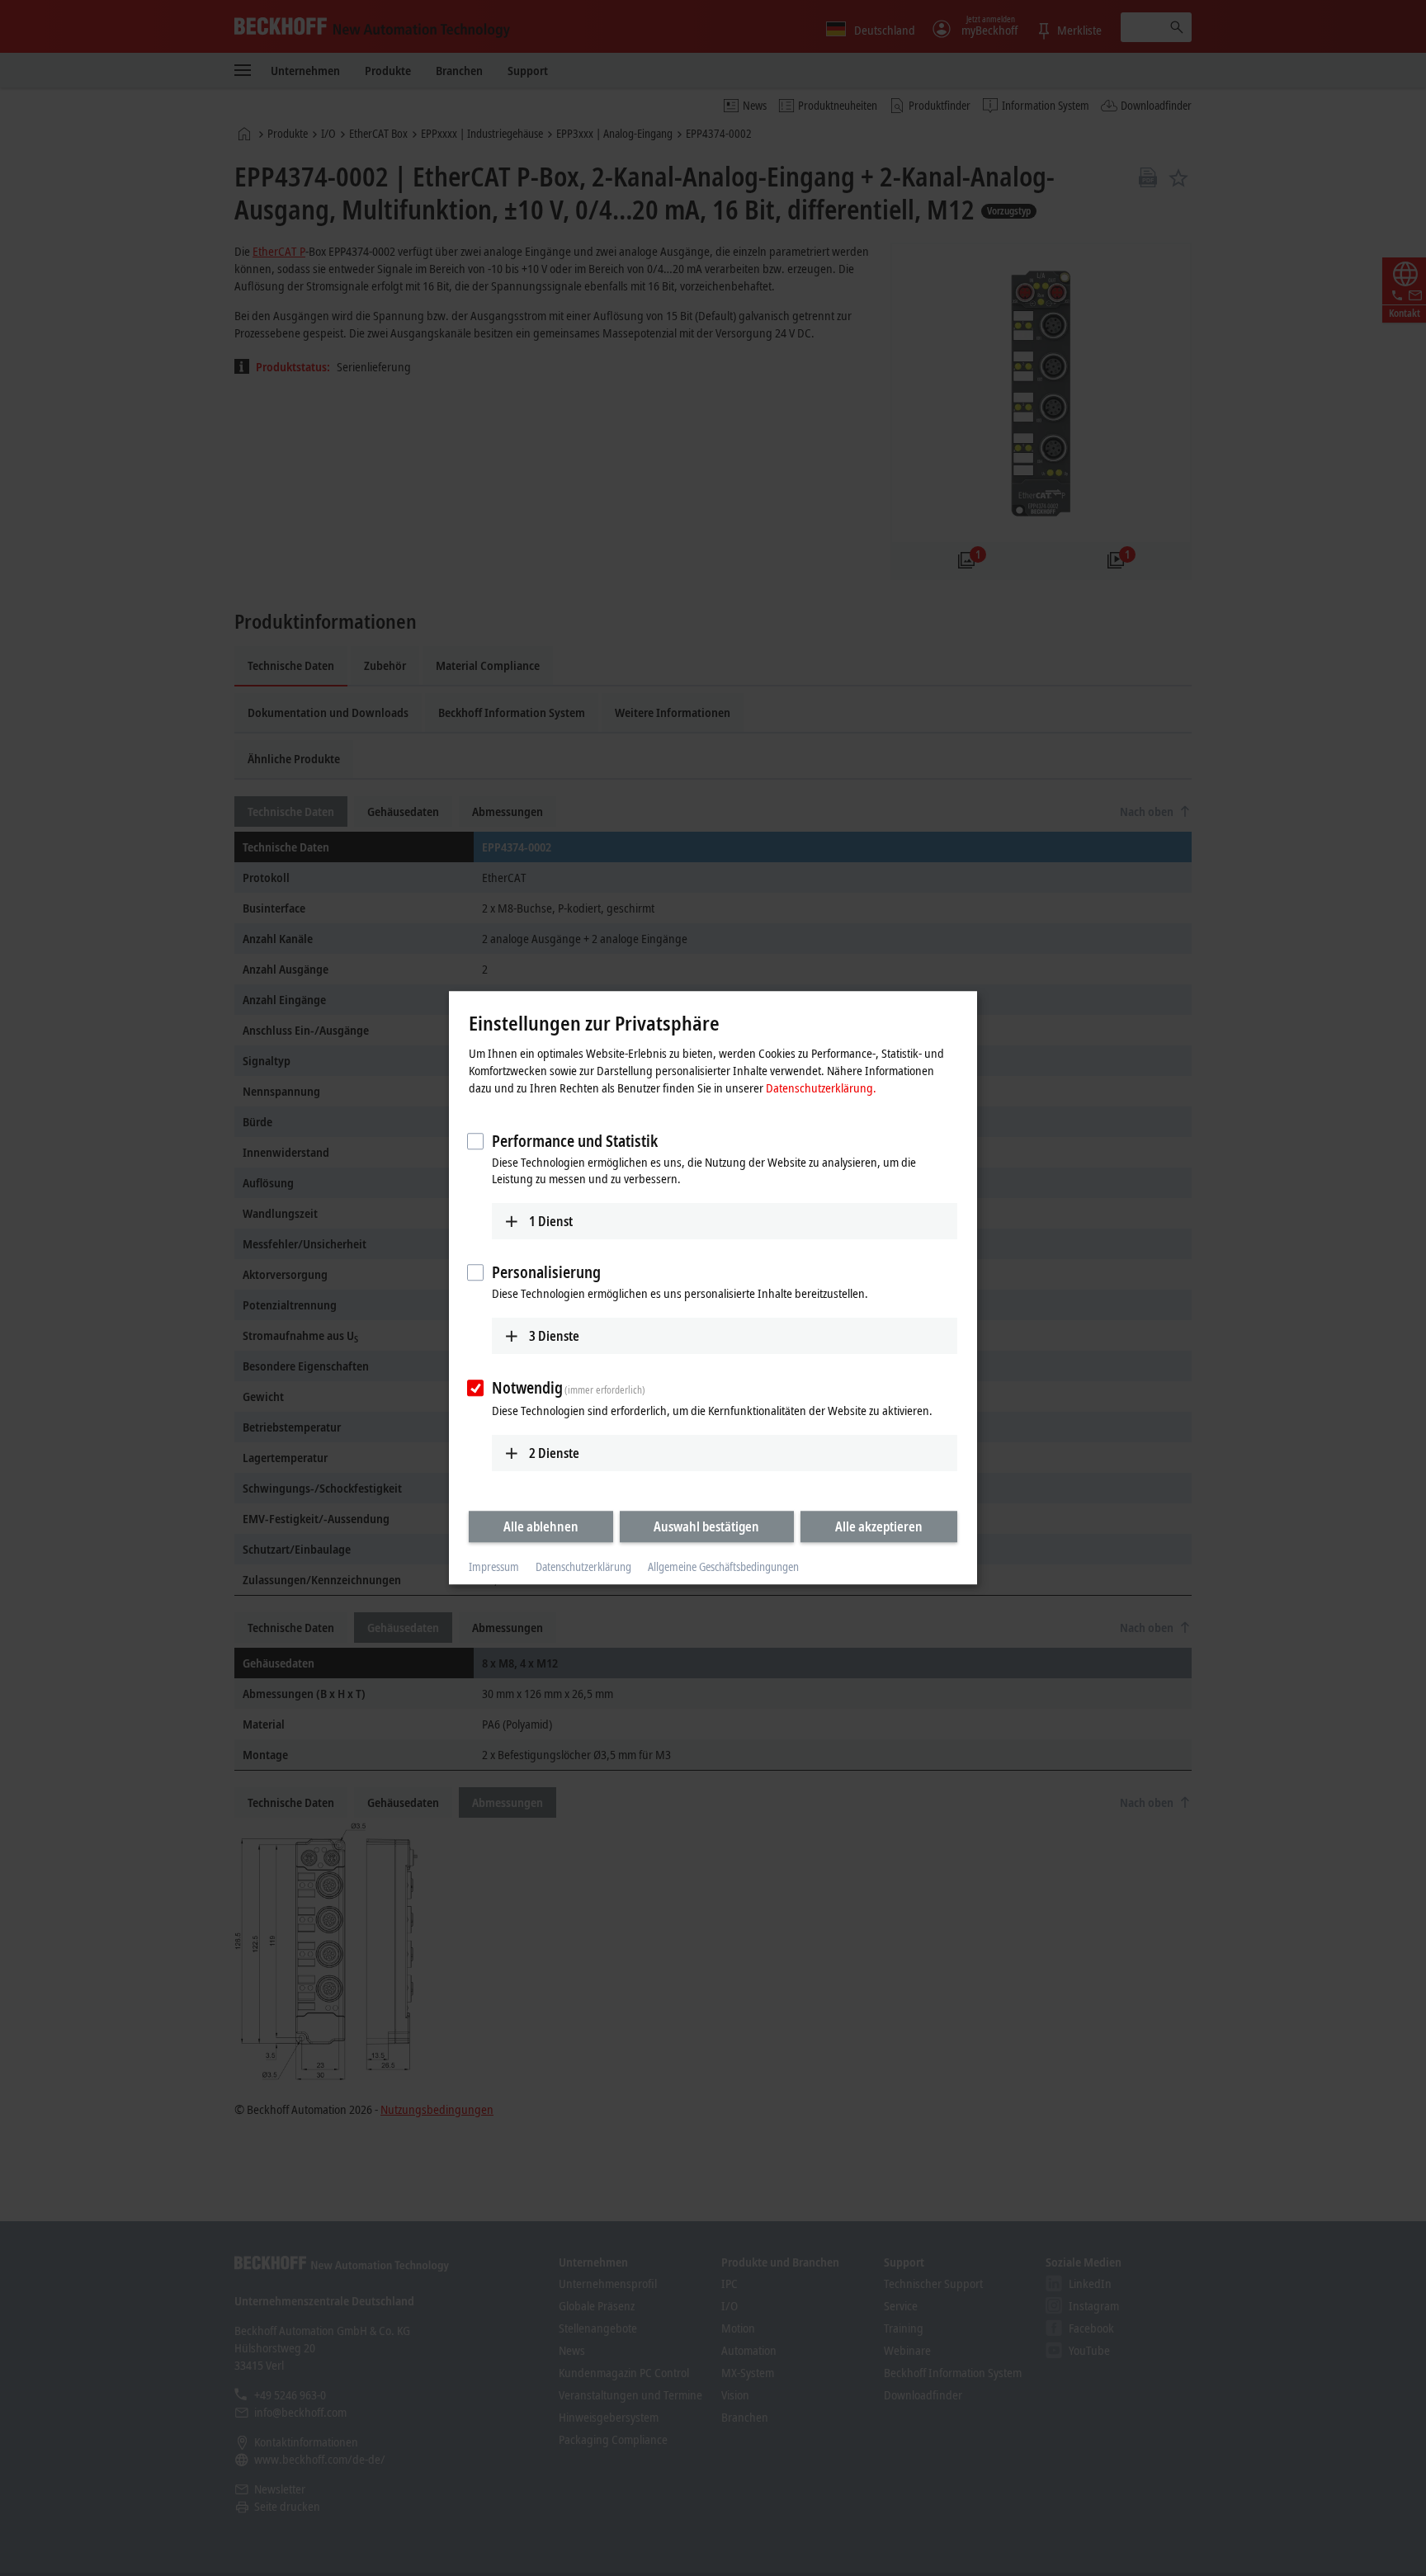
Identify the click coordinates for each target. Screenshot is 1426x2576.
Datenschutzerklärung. (821, 1087)
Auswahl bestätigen (706, 1526)
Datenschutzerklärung (583, 1566)
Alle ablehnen (541, 1526)
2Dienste (554, 1453)
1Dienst (551, 1221)
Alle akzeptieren (879, 1526)
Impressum (494, 1566)
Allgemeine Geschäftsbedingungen (723, 1566)
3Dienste (554, 1336)
